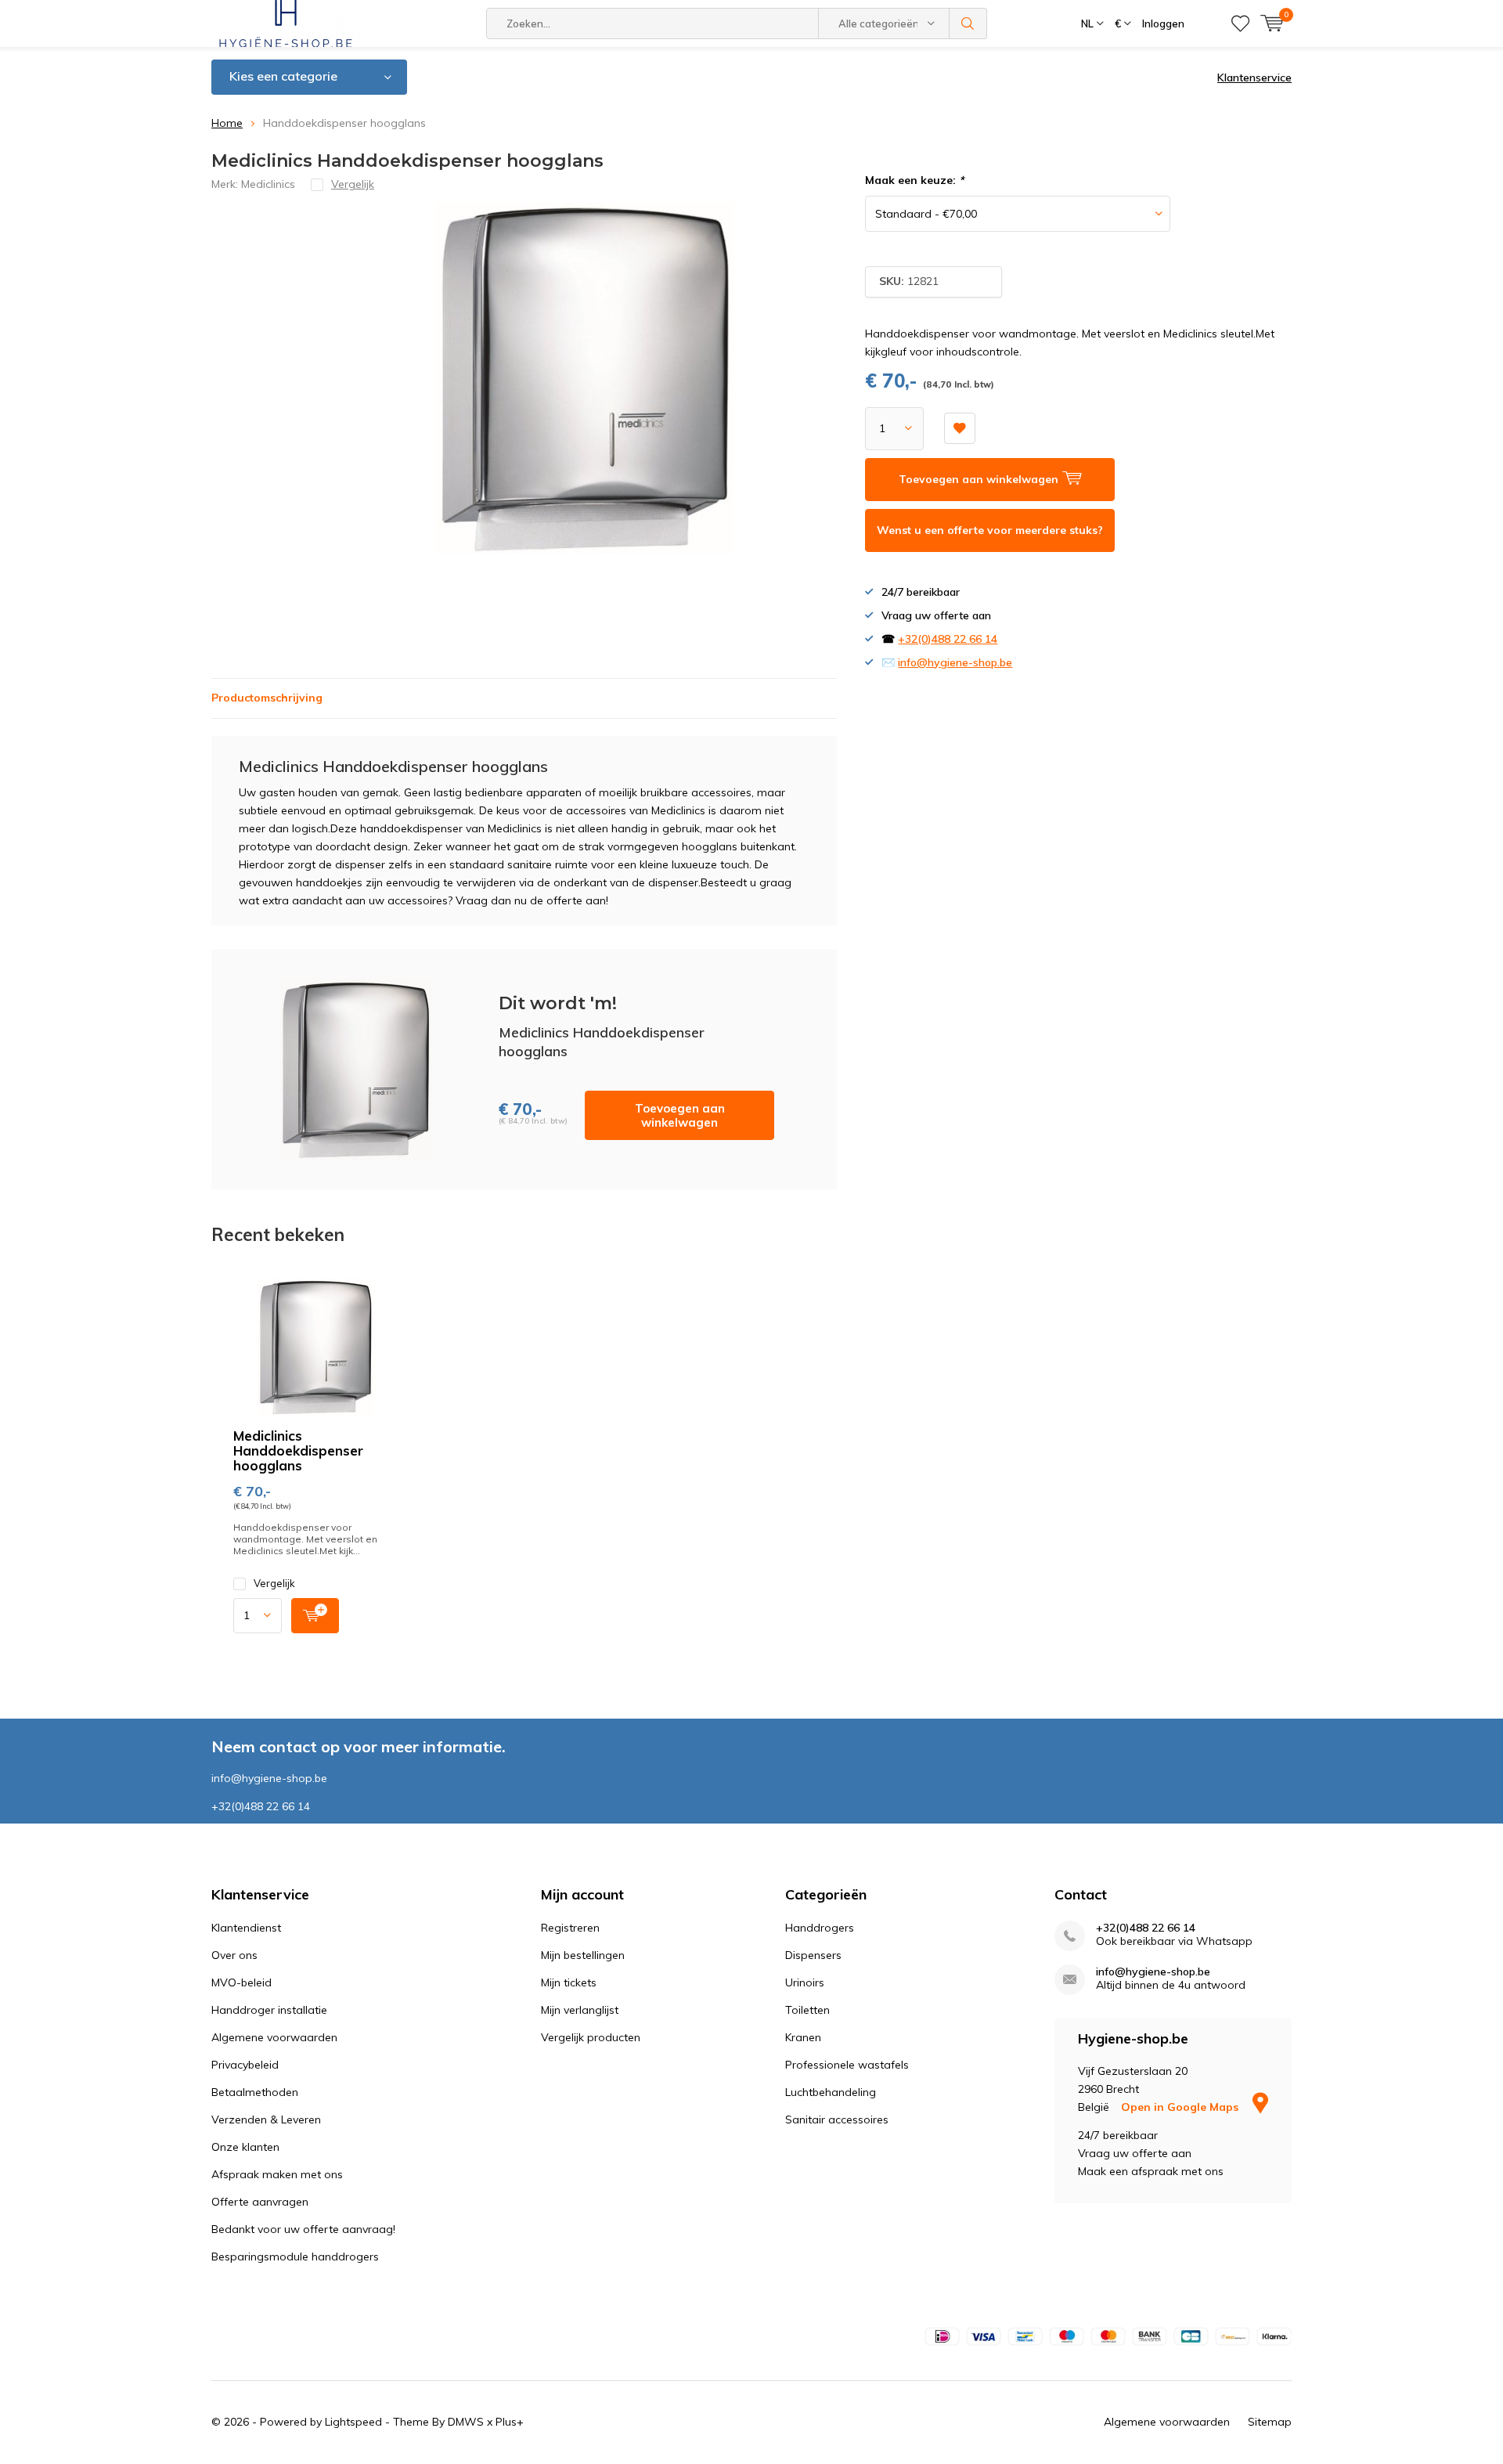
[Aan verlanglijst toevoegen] (960, 428)
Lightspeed (353, 2422)
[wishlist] (1240, 23)
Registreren (570, 1928)
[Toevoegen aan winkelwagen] (315, 1616)
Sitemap (1270, 2422)
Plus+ (510, 2422)
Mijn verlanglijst (580, 2010)
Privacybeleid (245, 2065)
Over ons (234, 1955)
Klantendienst (246, 1928)
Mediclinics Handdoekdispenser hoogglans (298, 1450)
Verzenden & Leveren (266, 2119)
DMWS (466, 2422)
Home (227, 123)
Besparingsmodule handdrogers (295, 2257)
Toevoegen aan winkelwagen (680, 1115)
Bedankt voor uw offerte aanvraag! (303, 2229)
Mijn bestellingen (583, 1955)
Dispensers (813, 1955)
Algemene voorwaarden (274, 2037)
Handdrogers (820, 1928)
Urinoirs (805, 1982)
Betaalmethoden (255, 2092)
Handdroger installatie (269, 2010)
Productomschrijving (267, 698)
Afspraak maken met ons (277, 2174)
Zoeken (968, 23)
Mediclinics (268, 184)
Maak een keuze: (914, 180)
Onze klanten (245, 2147)
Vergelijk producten (591, 2037)
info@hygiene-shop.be (955, 662)
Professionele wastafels (847, 2065)
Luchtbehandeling (831, 2092)
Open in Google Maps (1181, 2107)
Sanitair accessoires (837, 2119)
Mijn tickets (569, 1982)
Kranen (803, 2037)
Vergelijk (274, 1583)
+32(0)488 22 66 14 (948, 639)
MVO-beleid (241, 1982)
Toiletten (807, 2010)
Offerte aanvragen (260, 2202)
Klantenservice (1254, 78)
